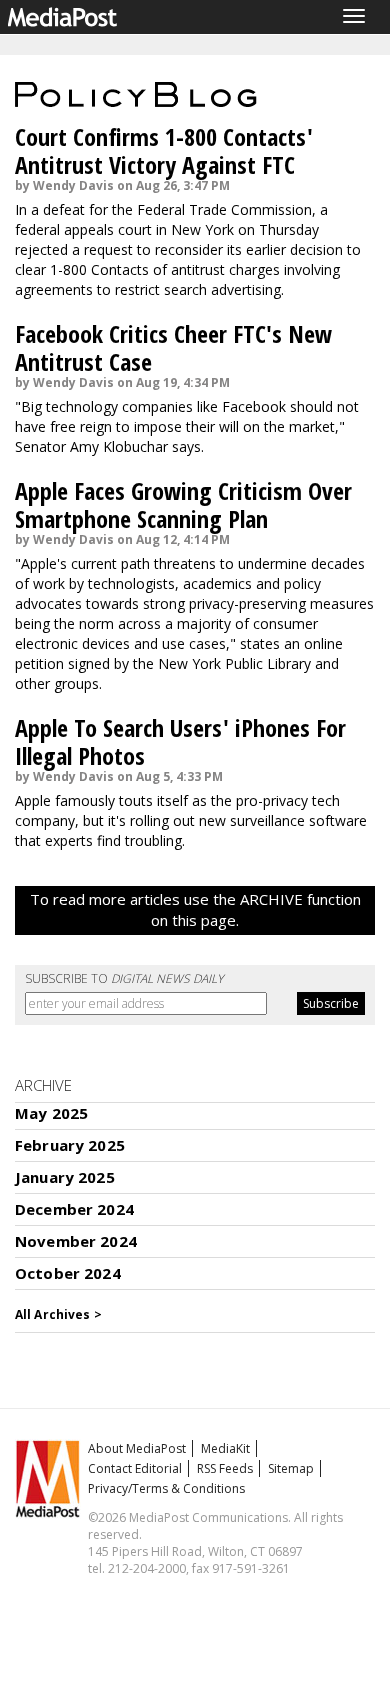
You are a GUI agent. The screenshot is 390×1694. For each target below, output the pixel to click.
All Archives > (58, 1314)
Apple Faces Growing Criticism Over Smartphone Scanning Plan (183, 504)
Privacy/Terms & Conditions (166, 1488)
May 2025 (51, 1113)
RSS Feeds (225, 1468)
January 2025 (65, 1177)
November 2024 (76, 1241)
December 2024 (74, 1209)
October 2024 (68, 1273)
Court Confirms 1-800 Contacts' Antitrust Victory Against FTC (164, 150)
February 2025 (70, 1145)
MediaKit (225, 1448)
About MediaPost (137, 1448)
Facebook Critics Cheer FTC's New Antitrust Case (173, 347)
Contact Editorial (135, 1468)
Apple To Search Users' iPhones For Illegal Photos (180, 741)
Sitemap (291, 1468)
